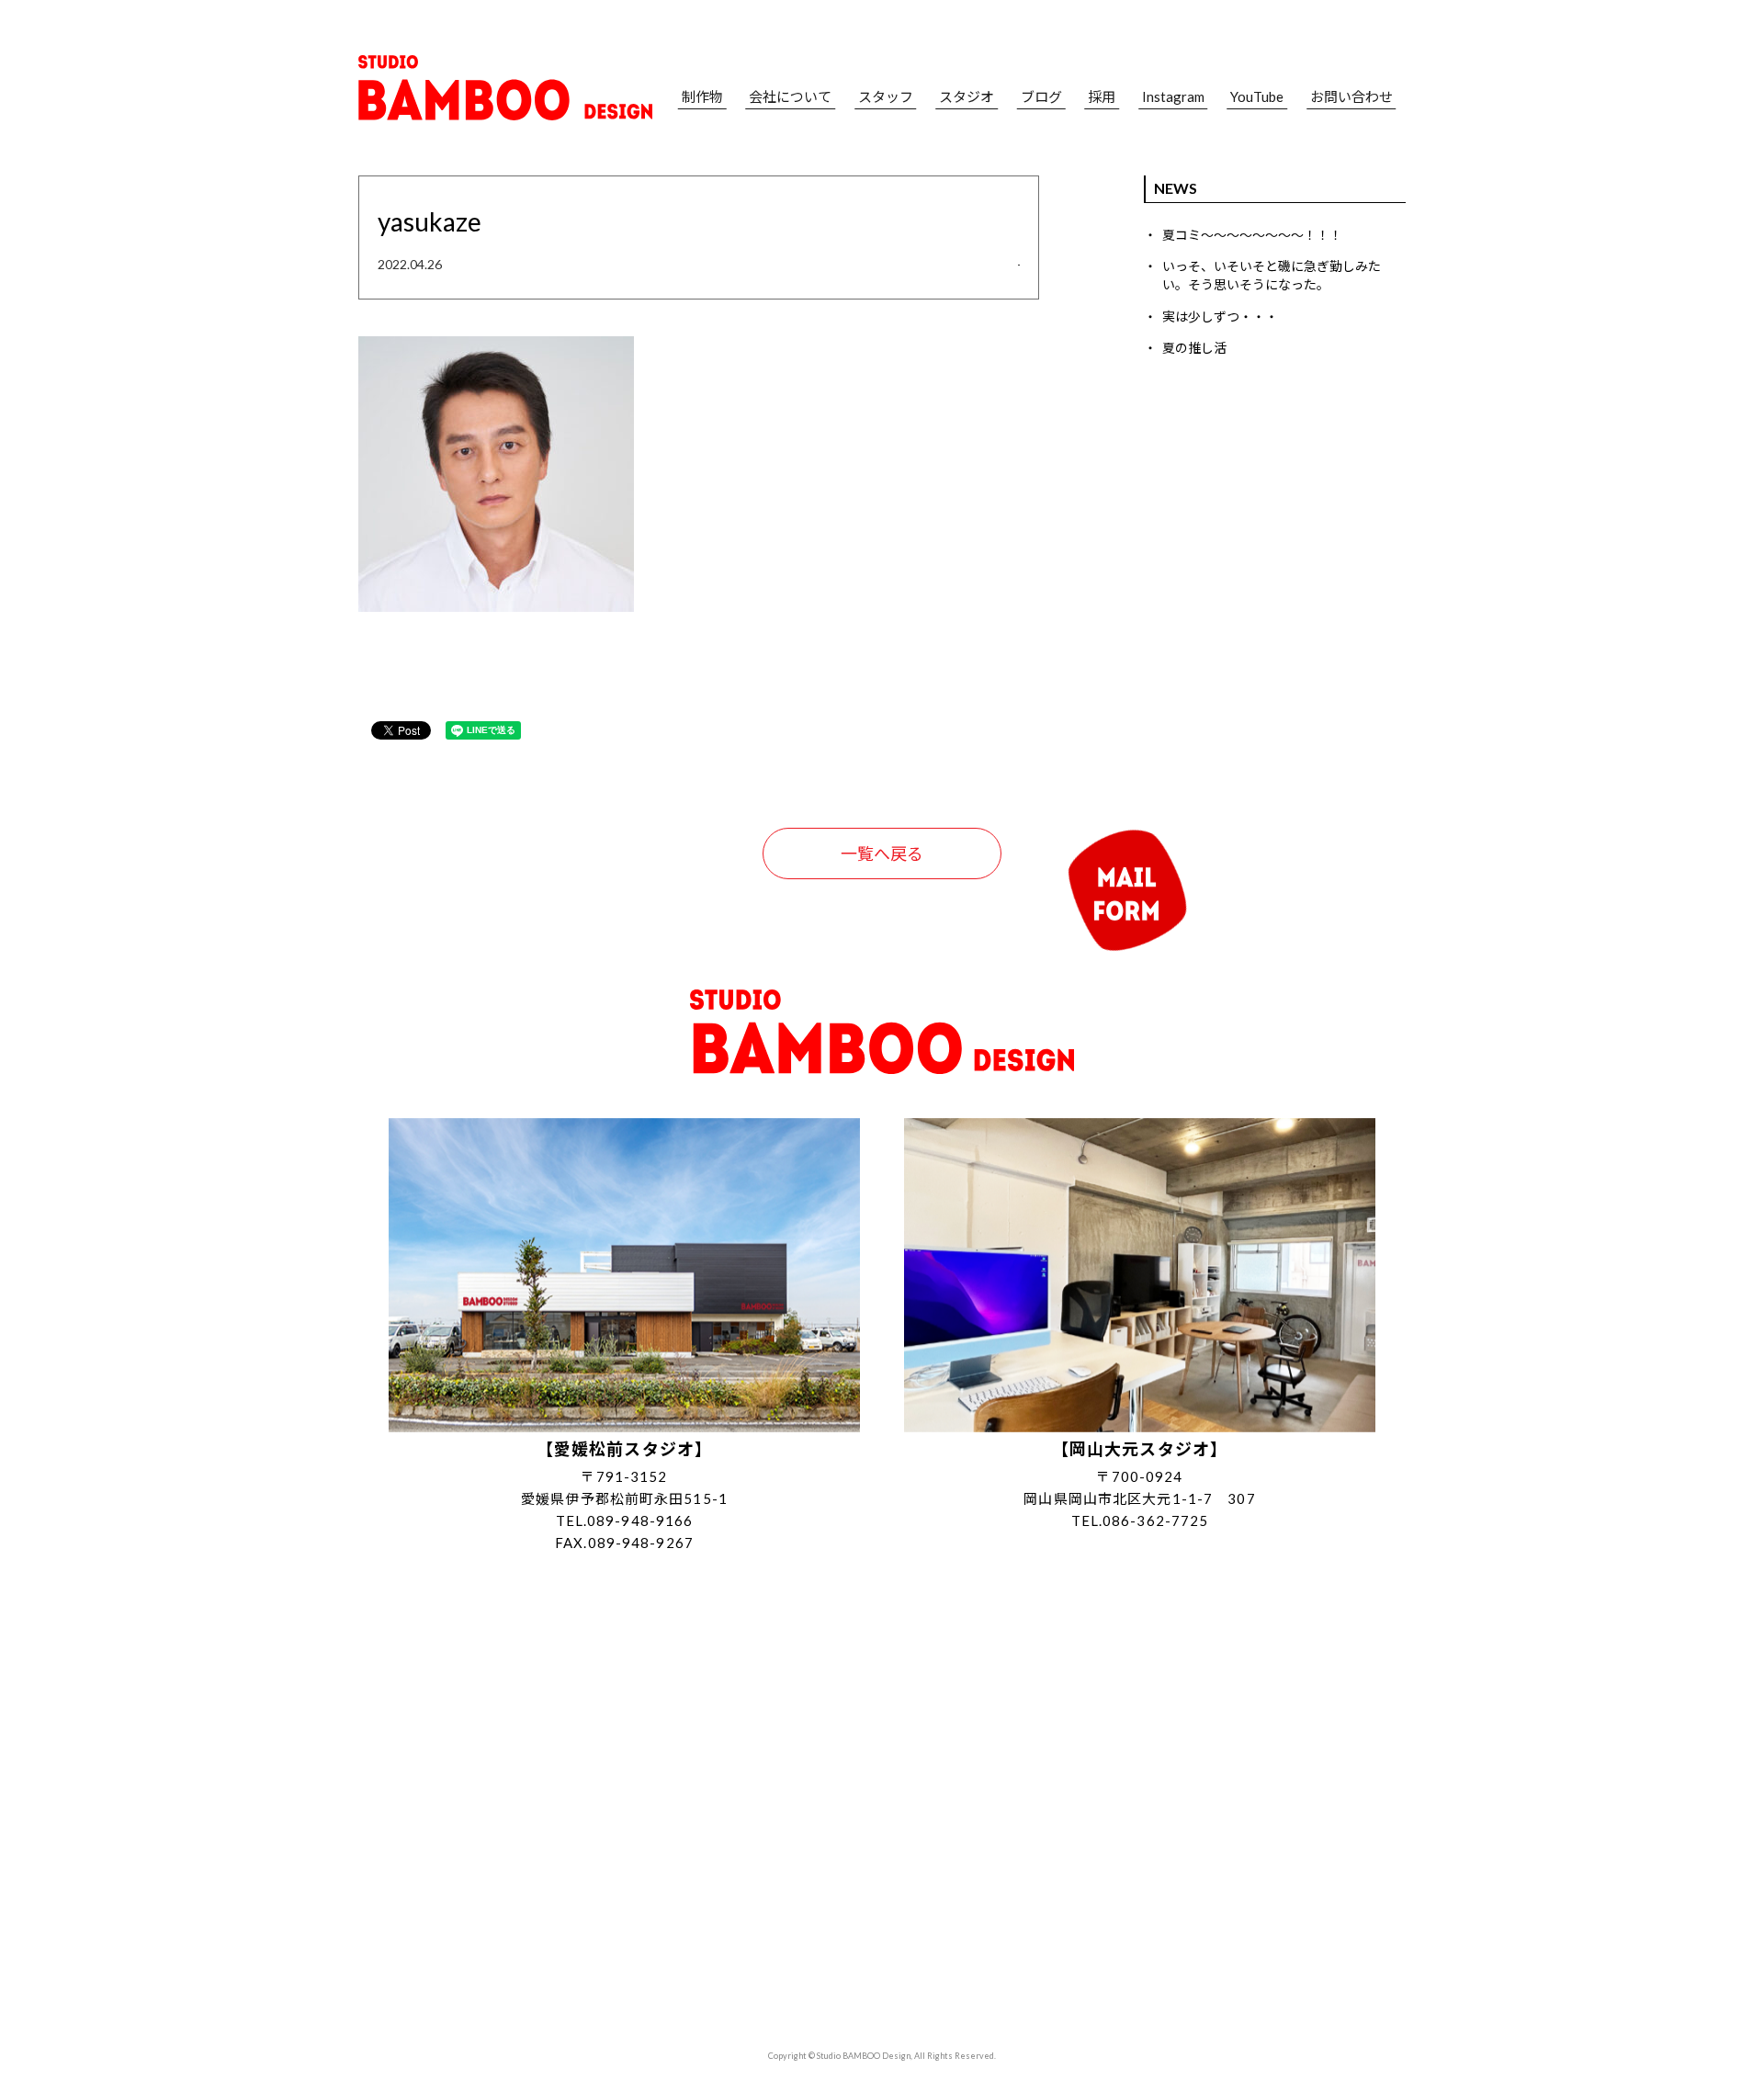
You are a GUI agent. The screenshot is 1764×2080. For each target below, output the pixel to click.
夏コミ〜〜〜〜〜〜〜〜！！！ (1252, 235)
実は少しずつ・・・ (1220, 317)
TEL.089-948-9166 (625, 1520)
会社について (790, 97)
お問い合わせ (1351, 97)
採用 (1102, 97)
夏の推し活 (1194, 348)
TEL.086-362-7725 (1140, 1520)
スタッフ (886, 97)
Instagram (1173, 97)
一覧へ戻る (882, 853)
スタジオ (967, 97)
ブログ (1041, 97)
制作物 (702, 97)
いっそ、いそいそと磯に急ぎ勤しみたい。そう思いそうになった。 (1272, 275)
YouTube (1257, 97)
